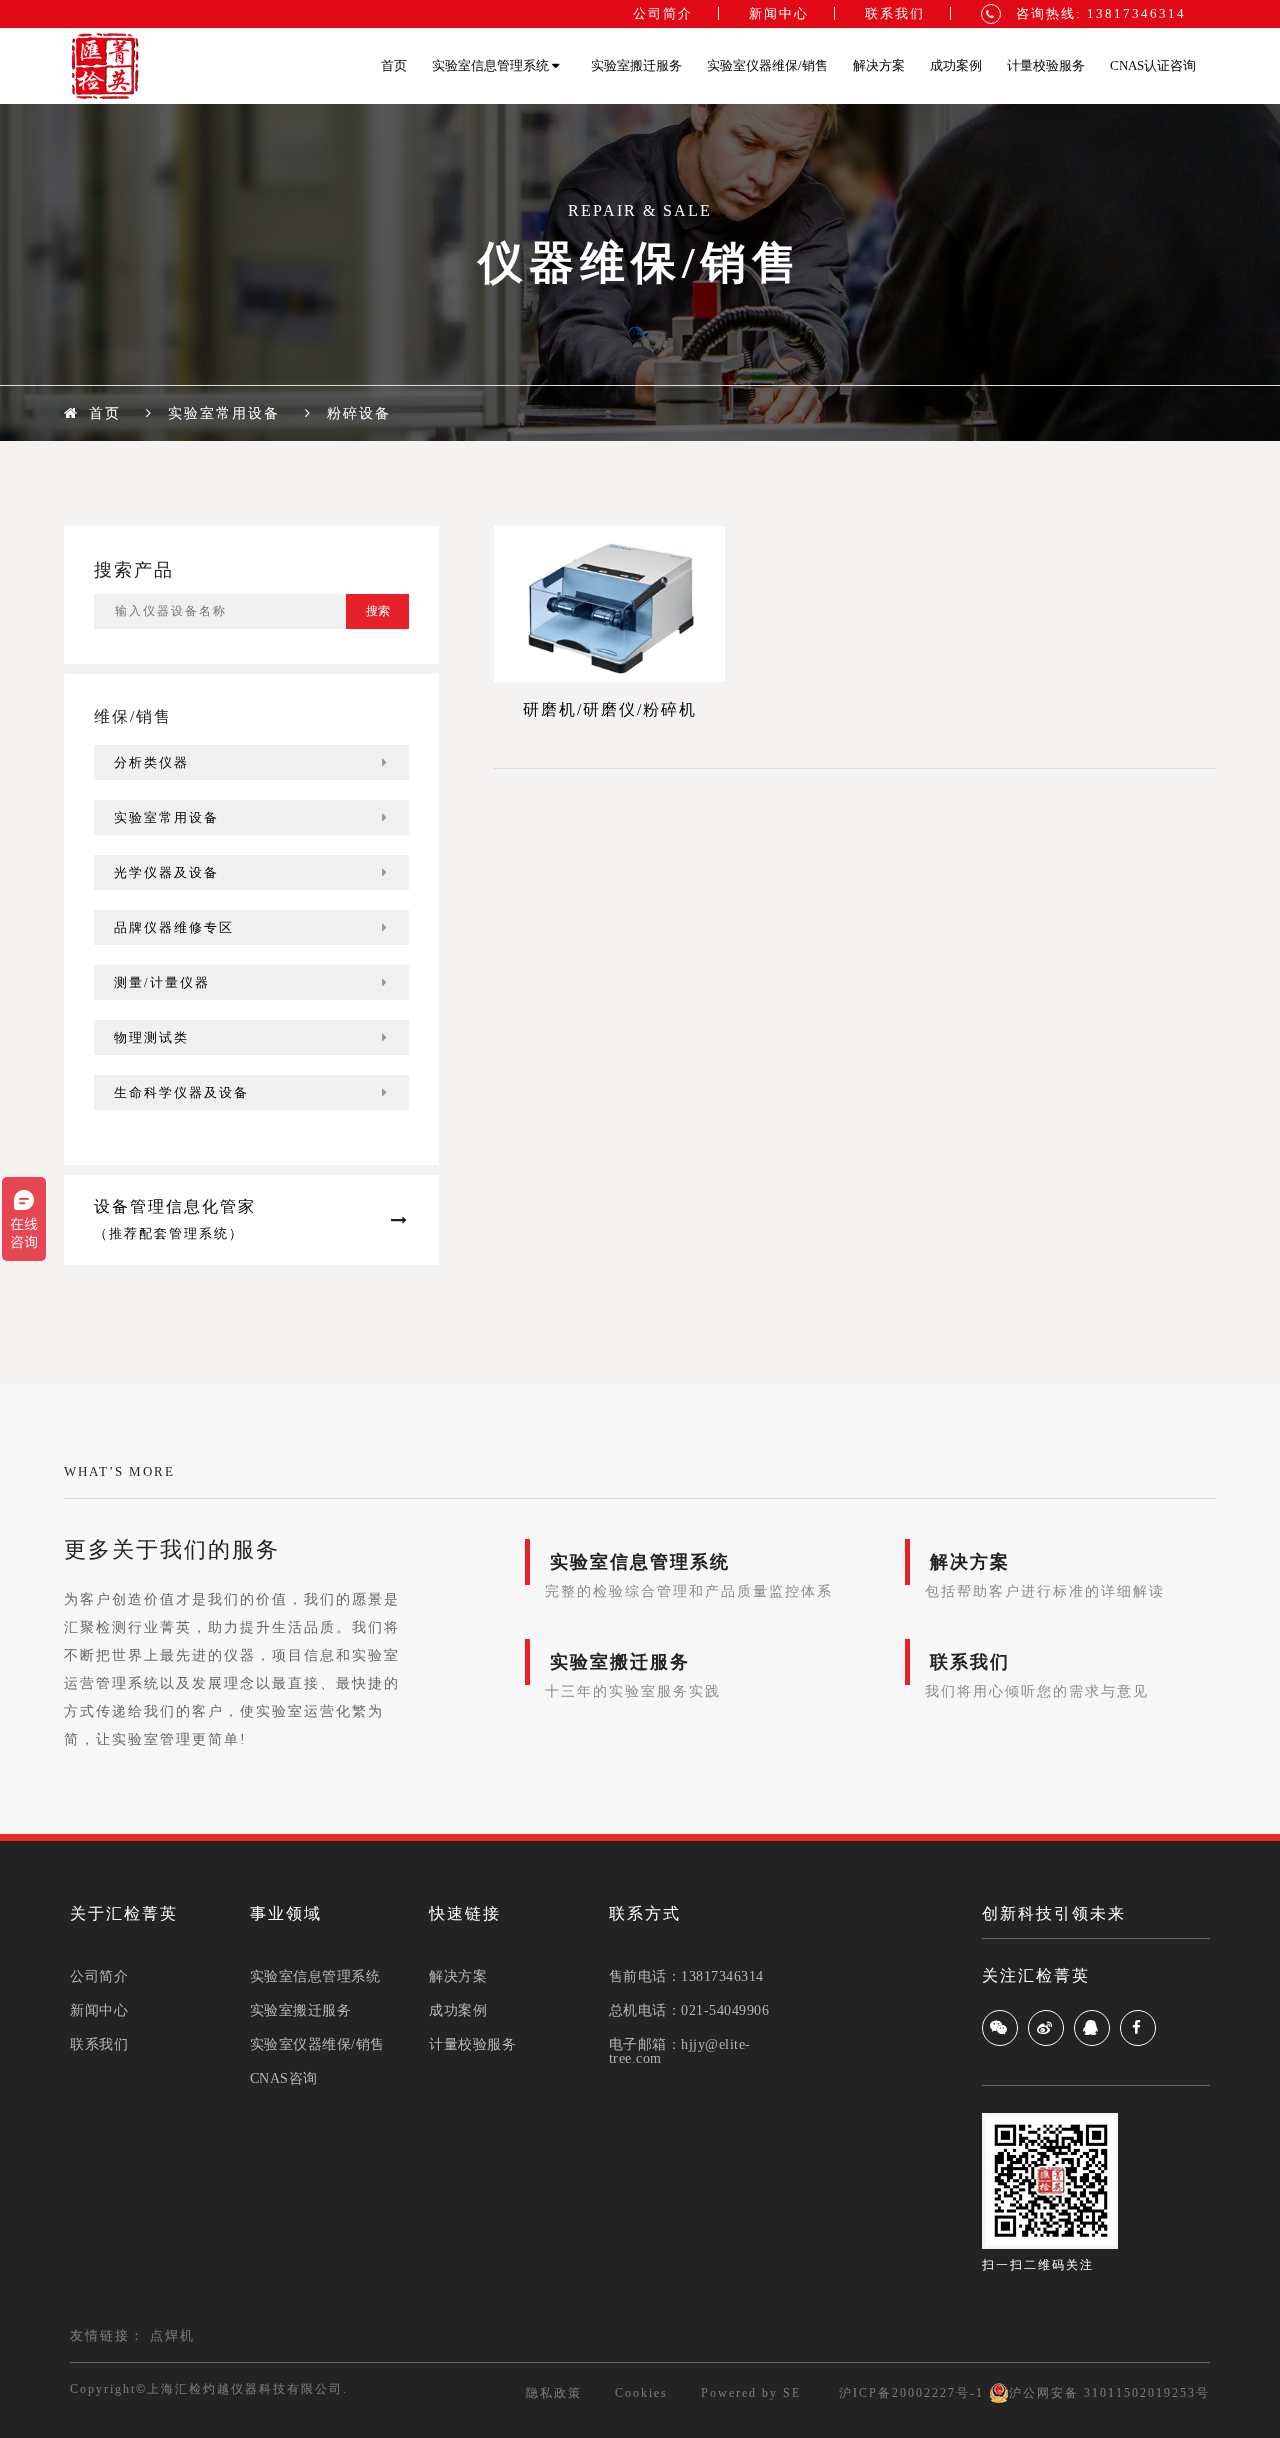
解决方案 (879, 65)
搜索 (378, 611)
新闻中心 (779, 13)
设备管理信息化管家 (175, 1219)
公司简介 (663, 13)
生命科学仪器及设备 (181, 1092)
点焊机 (172, 2335)
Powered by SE (751, 2393)
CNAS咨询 (284, 2079)
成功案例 (956, 65)
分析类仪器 (151, 762)
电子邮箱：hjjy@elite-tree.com (680, 2052)
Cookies (641, 2393)
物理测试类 (151, 1037)
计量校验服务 (1046, 65)
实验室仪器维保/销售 (767, 65)
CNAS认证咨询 (1153, 65)
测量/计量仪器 (162, 982)
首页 (394, 65)
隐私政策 (554, 2393)
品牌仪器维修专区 (174, 927)
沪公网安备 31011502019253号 (1109, 2393)
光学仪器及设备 (166, 872)
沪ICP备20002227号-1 (909, 2393)
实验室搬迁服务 (636, 65)
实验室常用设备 (166, 817)
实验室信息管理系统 (492, 65)
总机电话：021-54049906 (689, 2011)
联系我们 (895, 13)
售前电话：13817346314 (686, 1977)
